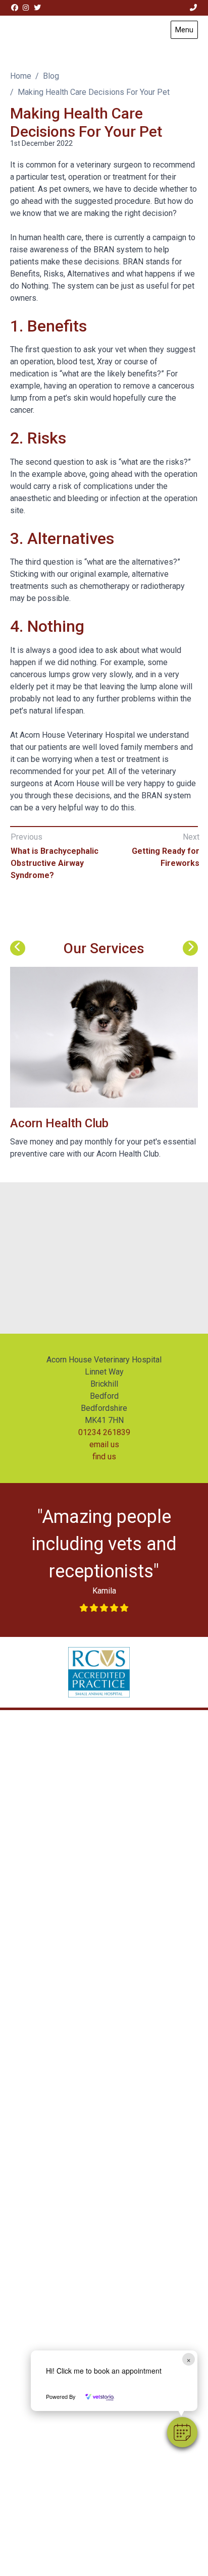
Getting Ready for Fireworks (166, 857)
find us (104, 1457)
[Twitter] (37, 8)
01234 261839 (104, 1432)
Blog (51, 76)
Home (21, 76)
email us (104, 1444)
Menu (184, 30)
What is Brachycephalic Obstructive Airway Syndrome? (55, 863)
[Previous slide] (18, 948)
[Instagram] (26, 8)
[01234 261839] (194, 8)
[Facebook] (15, 8)
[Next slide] (190, 948)
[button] (182, 2432)
